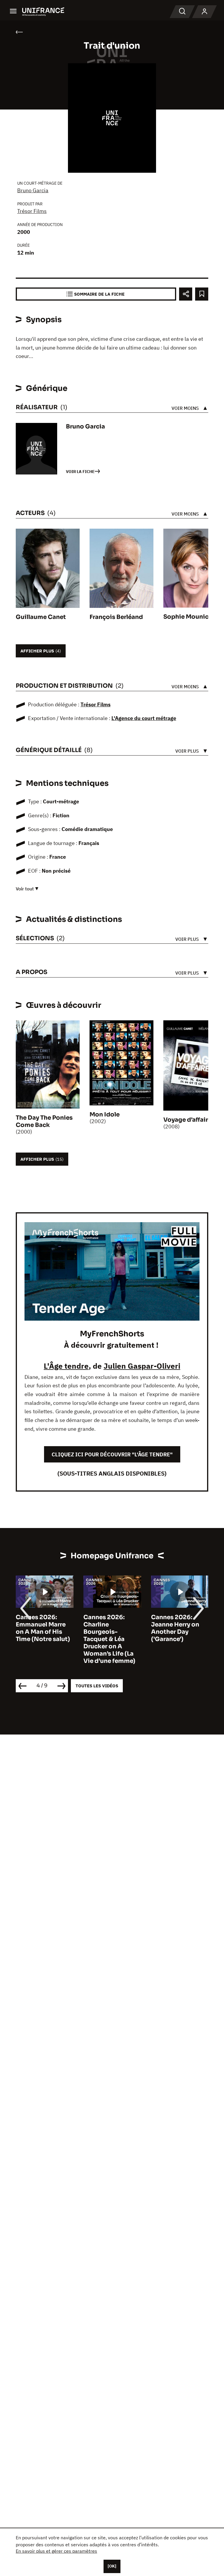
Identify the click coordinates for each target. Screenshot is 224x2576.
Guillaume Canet (41, 617)
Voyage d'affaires (189, 1120)
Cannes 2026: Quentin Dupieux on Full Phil (177, 1625)
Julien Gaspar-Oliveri (142, 1366)
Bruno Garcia (33, 190)
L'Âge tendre (66, 1366)
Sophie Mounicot (189, 617)
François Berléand (116, 617)
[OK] (112, 2566)
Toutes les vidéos (97, 1686)
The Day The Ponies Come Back (44, 1121)
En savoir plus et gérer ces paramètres (56, 2551)
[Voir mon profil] (204, 12)
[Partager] (186, 294)
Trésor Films (32, 211)
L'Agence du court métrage (144, 718)
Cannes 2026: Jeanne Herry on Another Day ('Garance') (107, 1628)
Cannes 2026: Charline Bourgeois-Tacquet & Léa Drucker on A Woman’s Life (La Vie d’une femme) (42, 1639)
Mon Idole (105, 1115)
